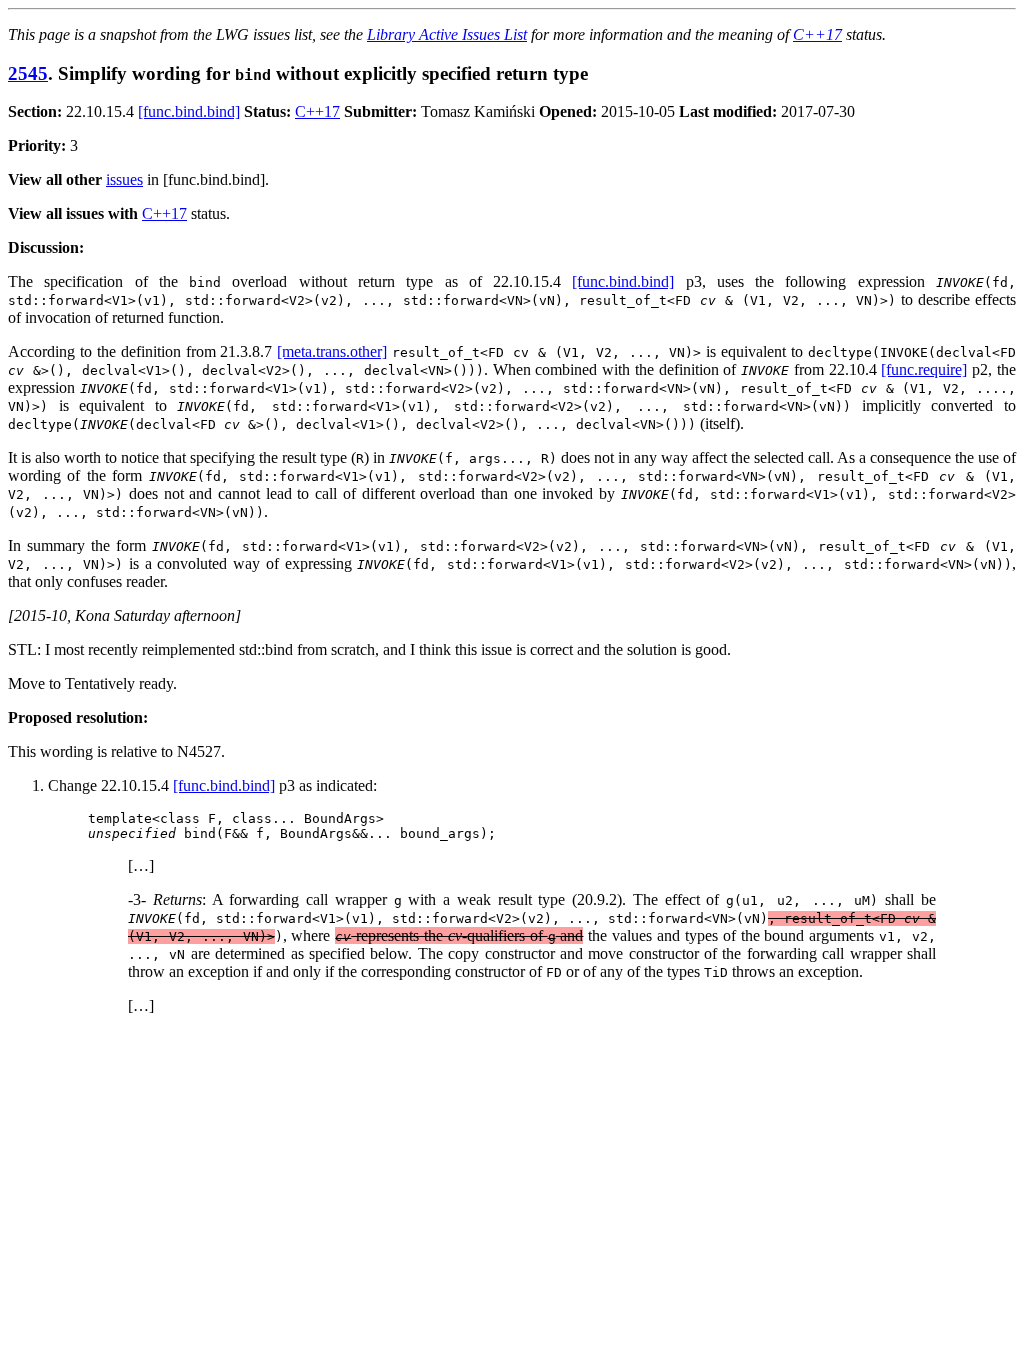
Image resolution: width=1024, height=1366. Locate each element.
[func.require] (924, 369)
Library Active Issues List (447, 34)
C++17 (817, 34)
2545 (28, 73)
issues (124, 179)
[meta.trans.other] (332, 351)
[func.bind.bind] (189, 111)
